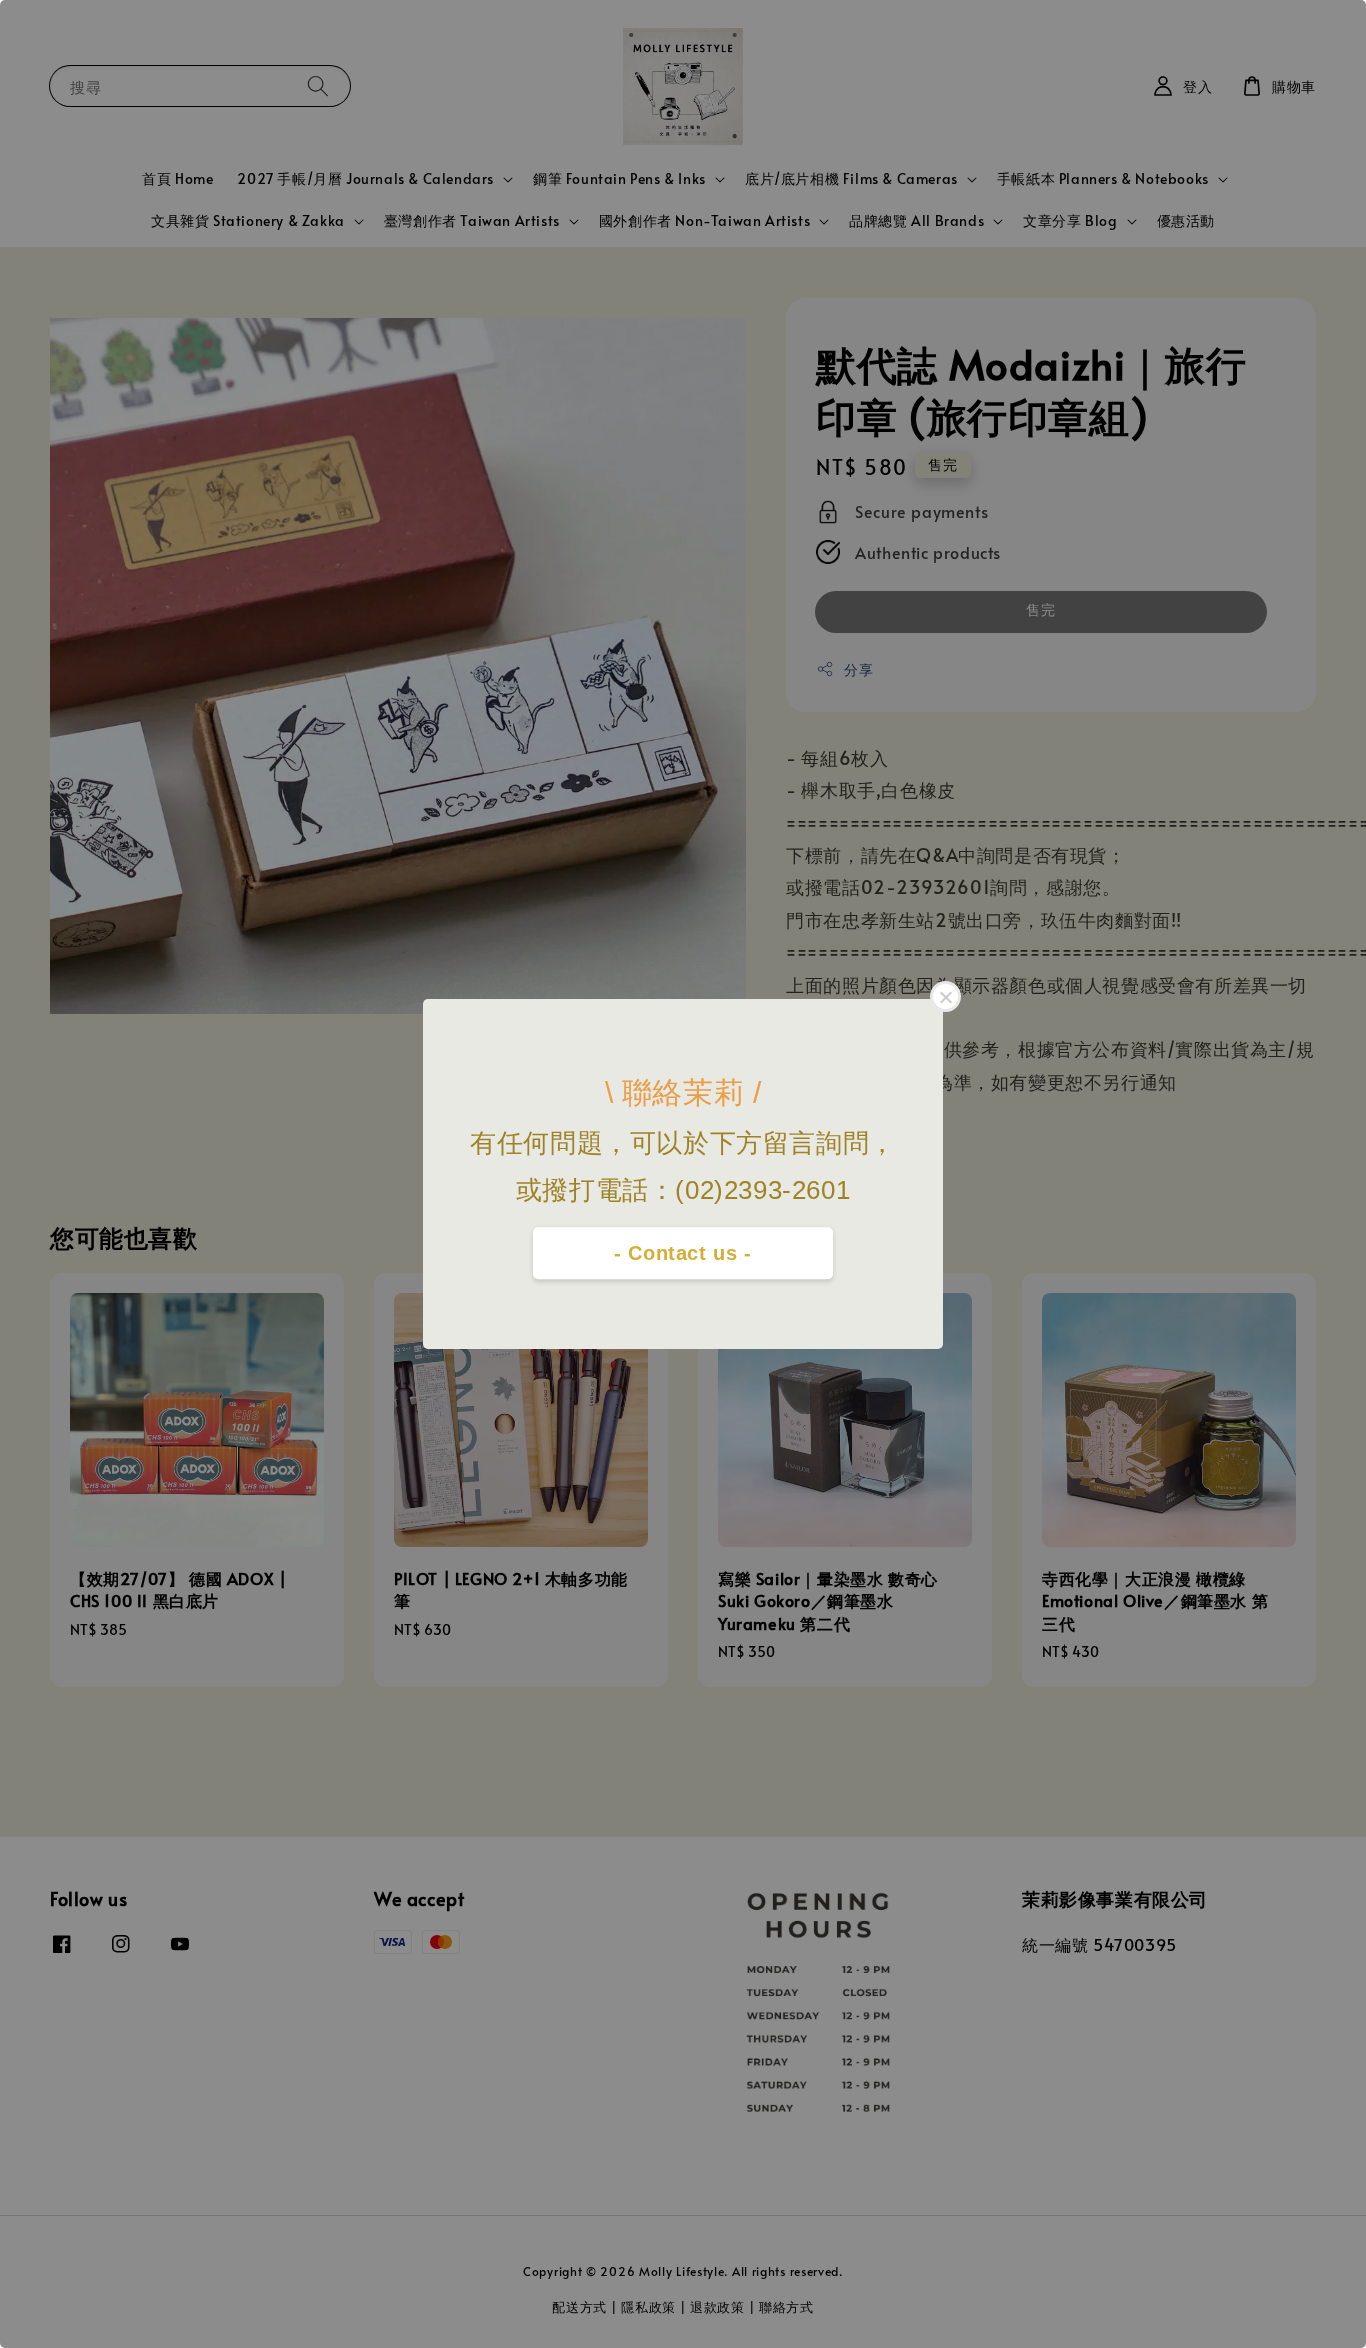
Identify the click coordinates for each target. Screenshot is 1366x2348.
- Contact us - (682, 1253)
